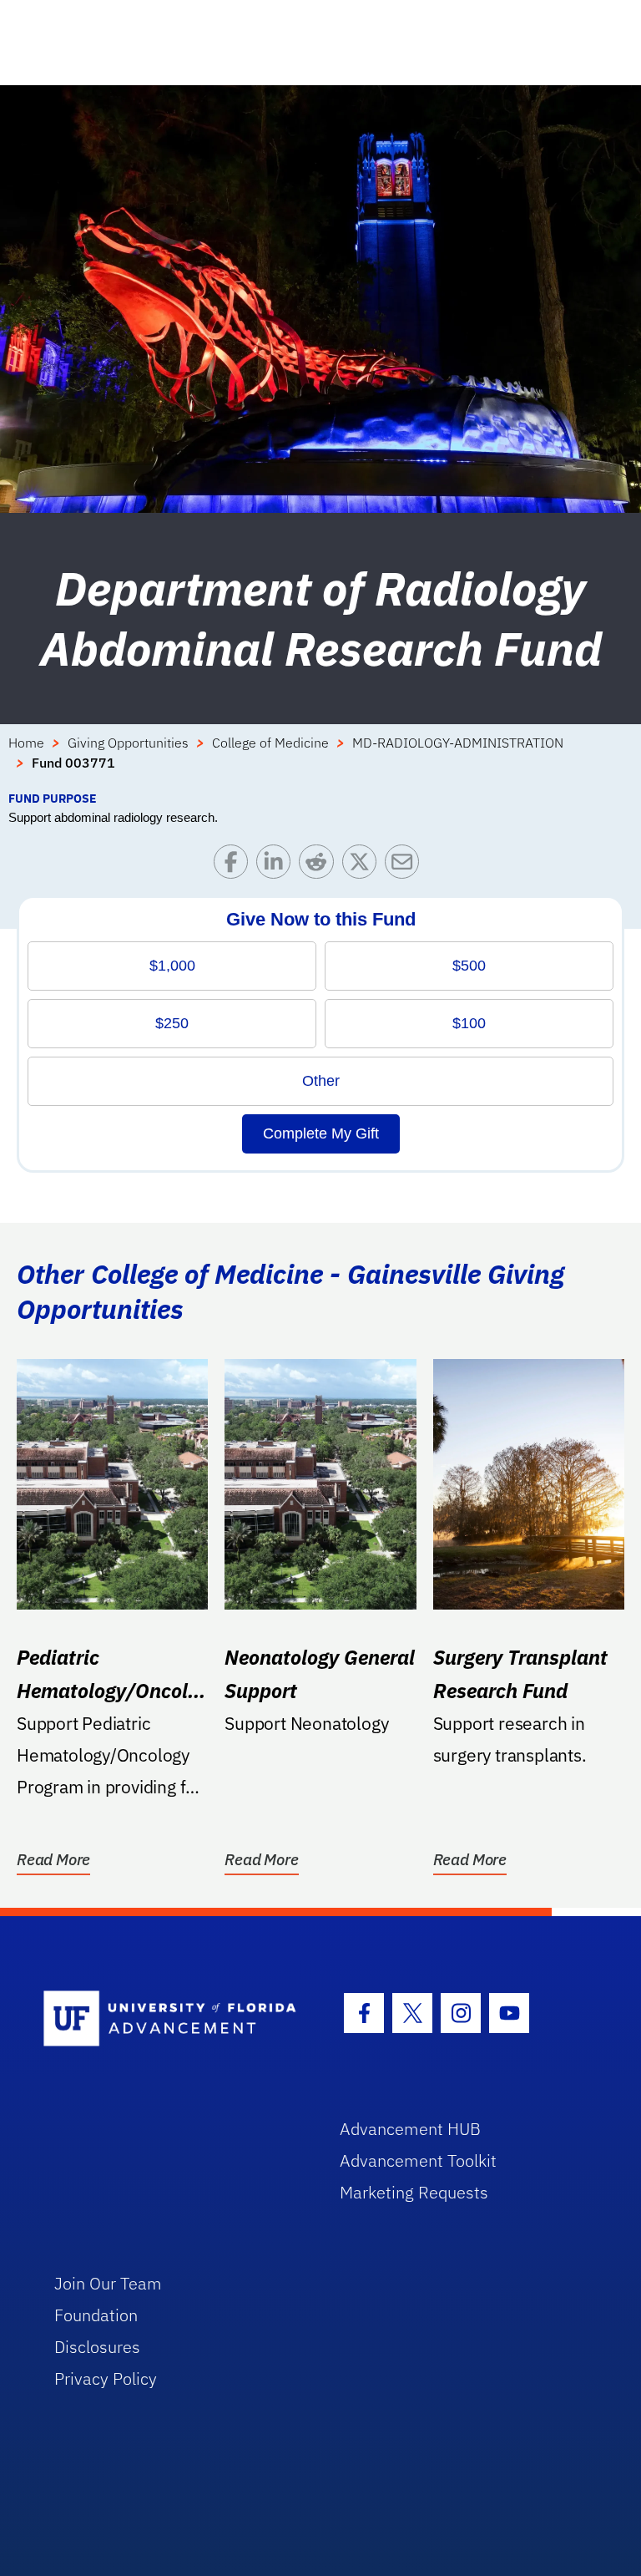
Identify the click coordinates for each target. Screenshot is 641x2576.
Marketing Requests (414, 2192)
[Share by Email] (406, 866)
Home (26, 743)
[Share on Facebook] (235, 866)
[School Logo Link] (172, 2019)
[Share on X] (363, 866)
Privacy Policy (106, 2378)
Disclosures (97, 2347)
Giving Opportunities (128, 743)
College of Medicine (270, 743)
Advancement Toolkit (418, 2160)
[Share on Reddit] (320, 866)
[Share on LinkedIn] (278, 866)
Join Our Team (108, 2283)
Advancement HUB (410, 2129)
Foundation (96, 2315)
